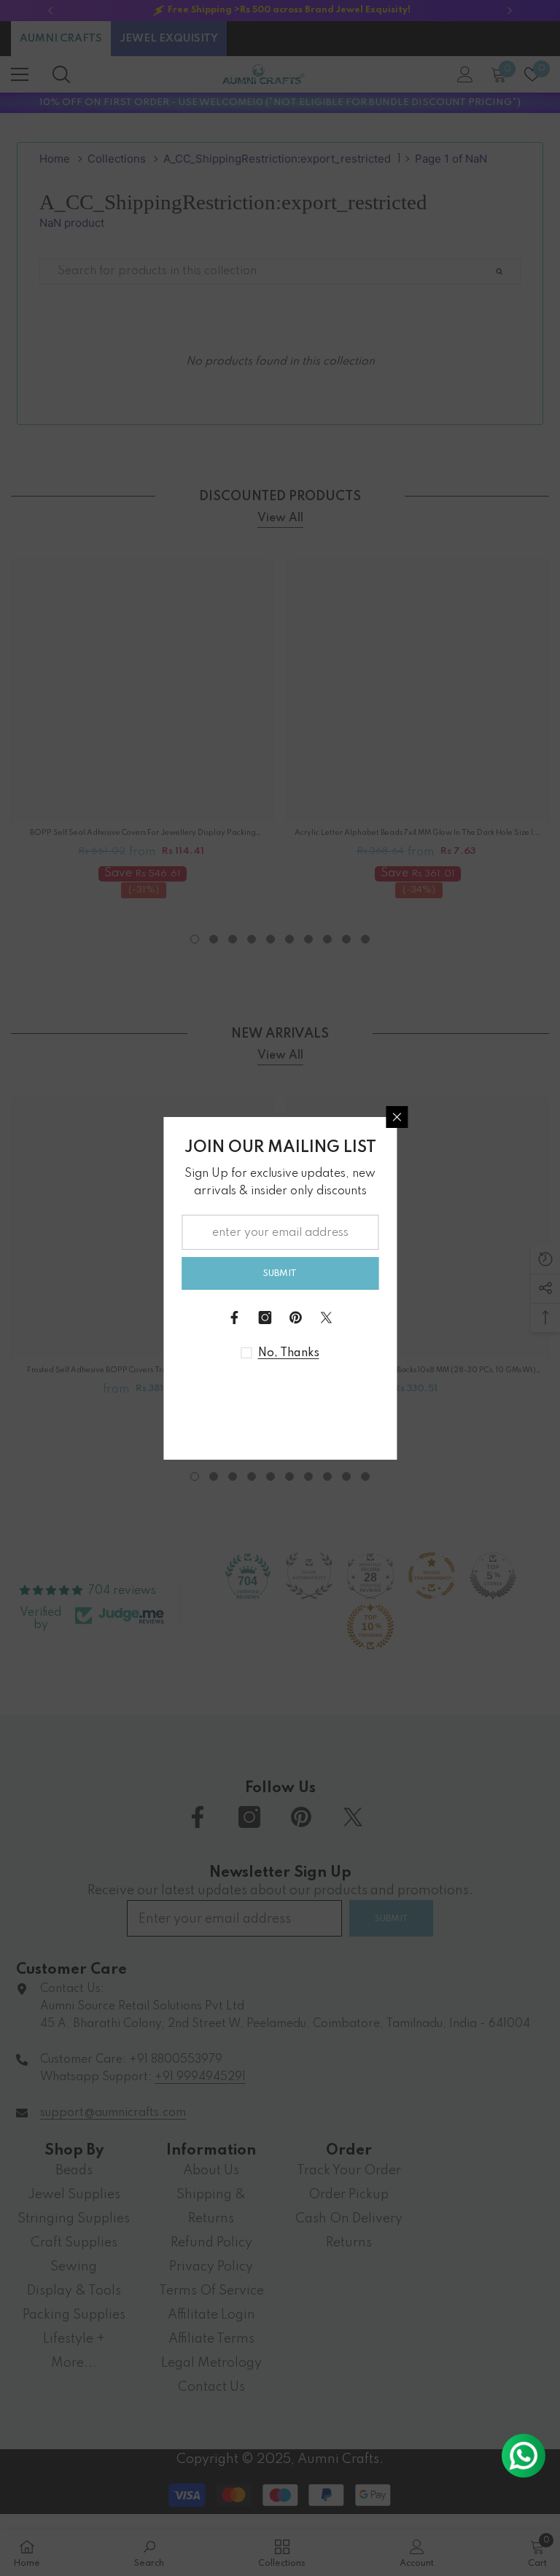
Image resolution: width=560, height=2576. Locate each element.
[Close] (397, 1117)
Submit (280, 1273)
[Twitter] (326, 1318)
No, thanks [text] (289, 1353)
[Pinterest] (295, 1318)
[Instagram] (265, 1318)
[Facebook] (234, 1318)
